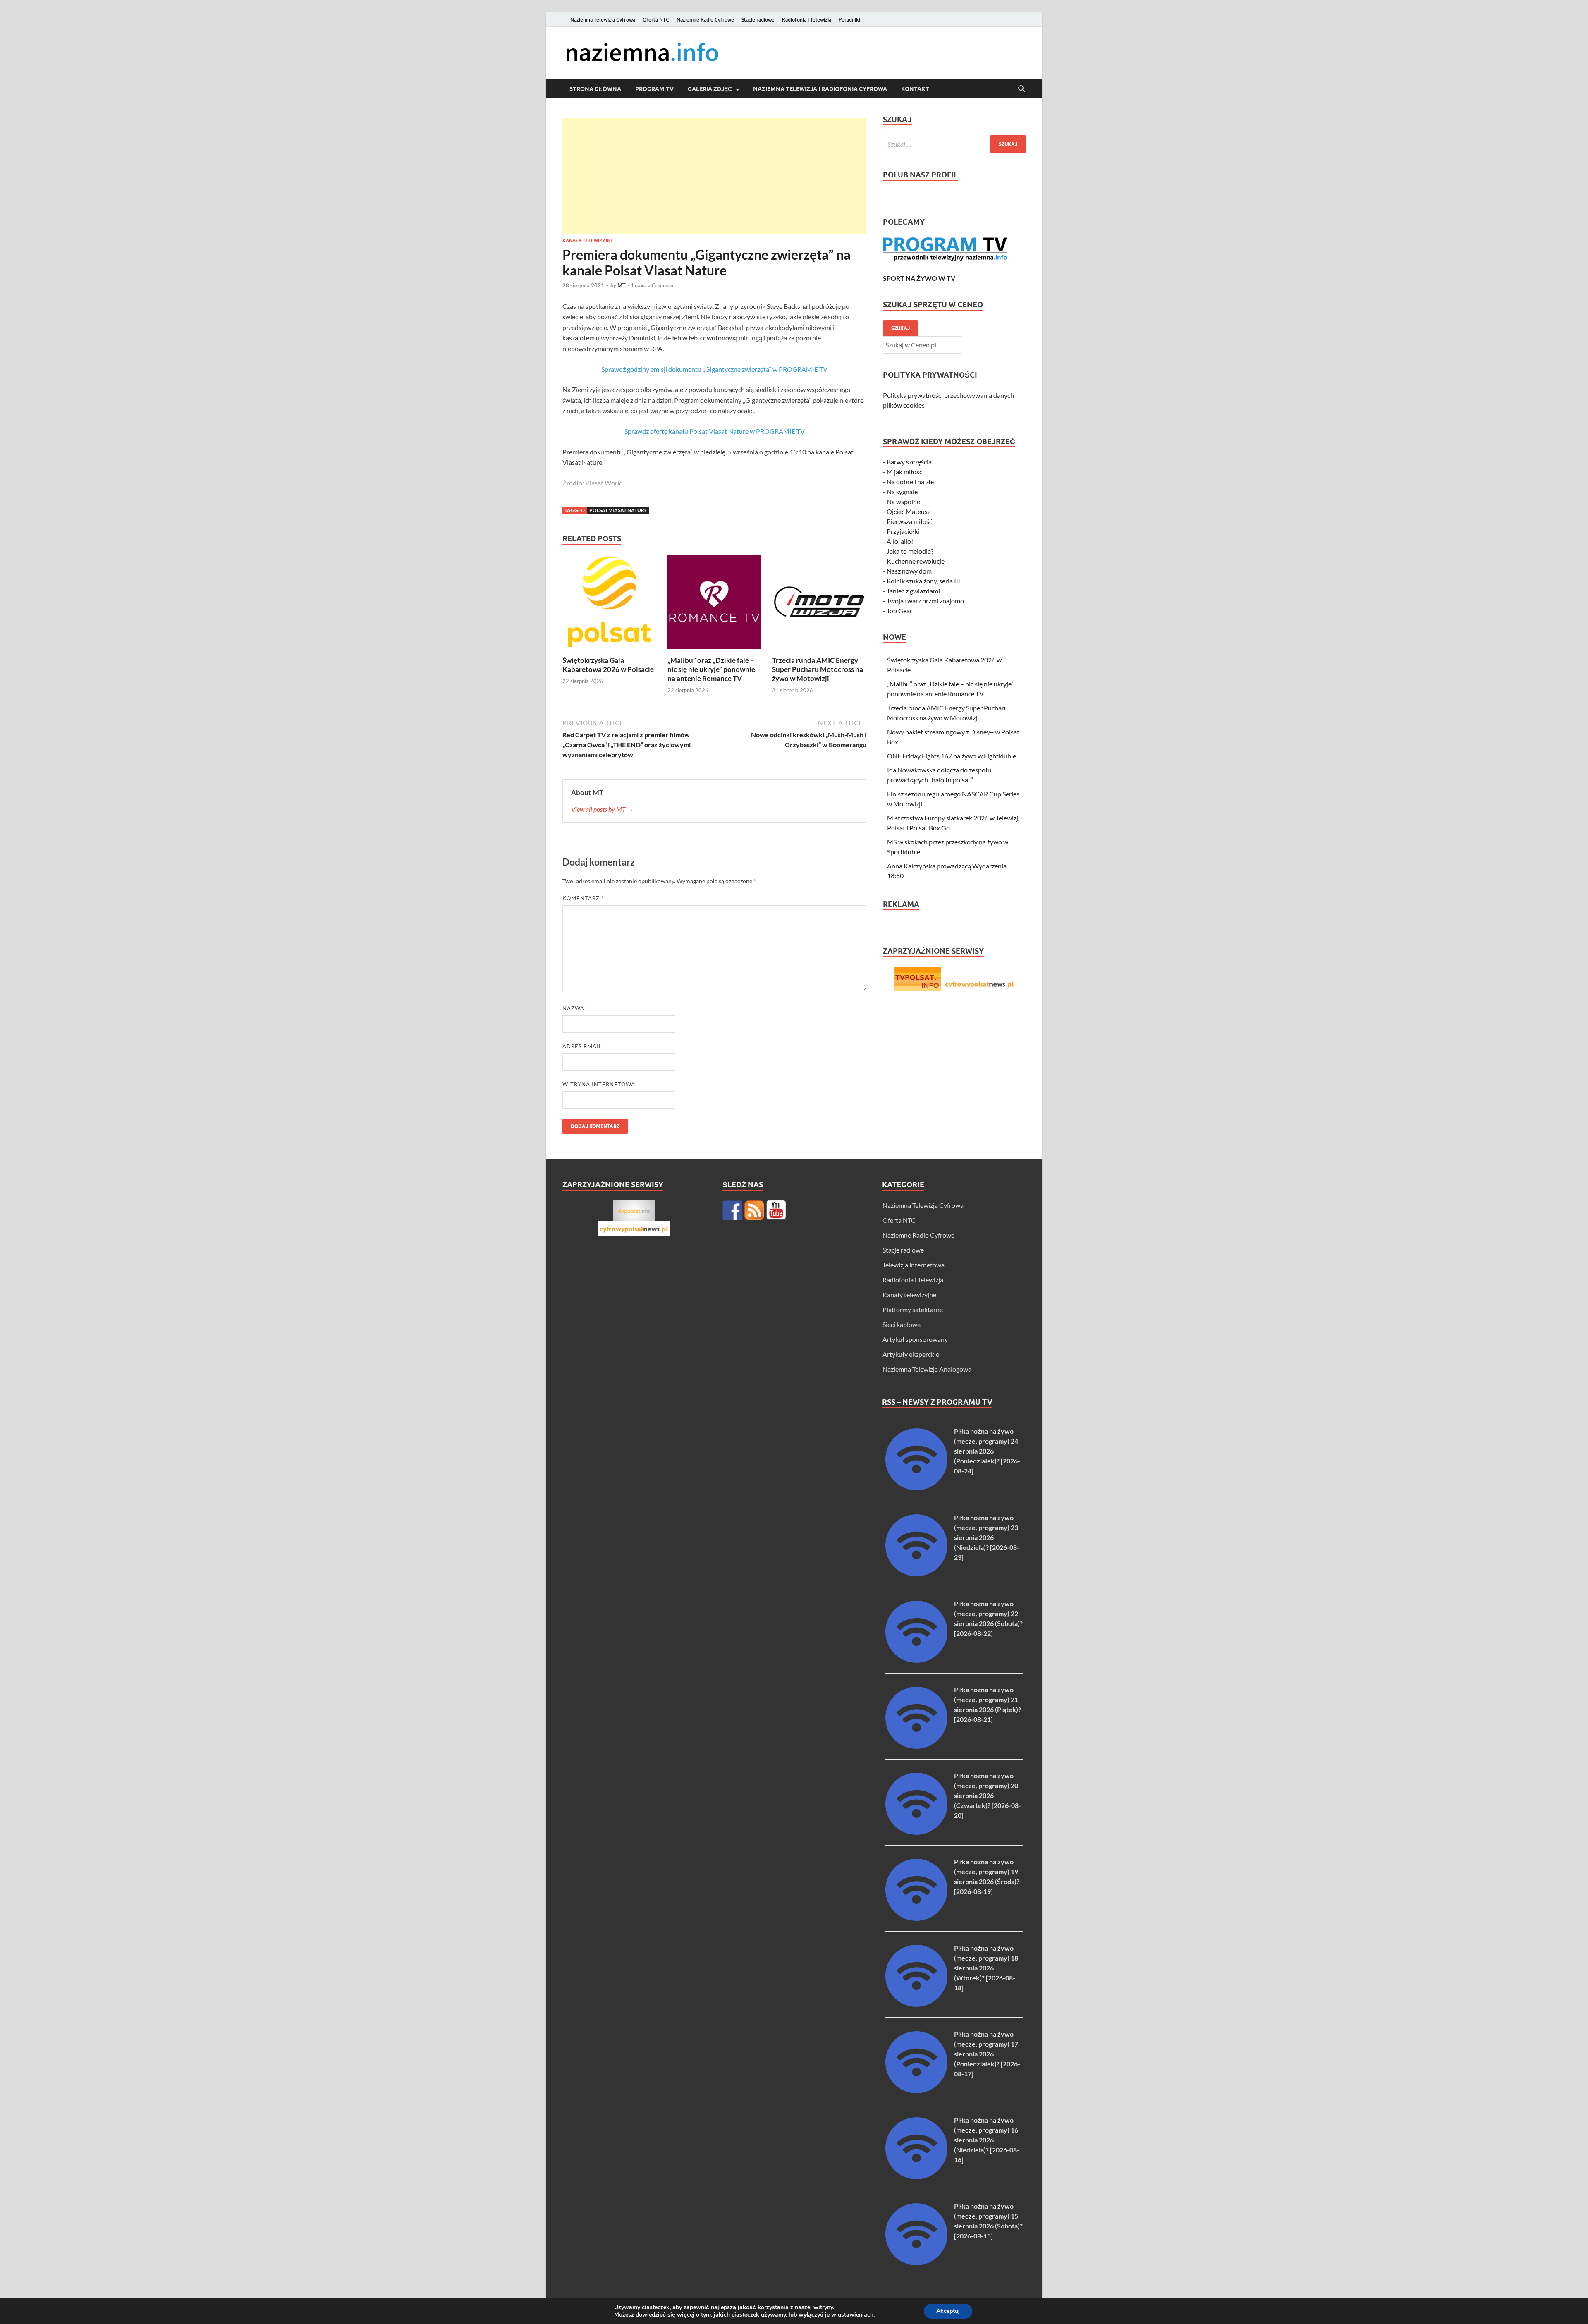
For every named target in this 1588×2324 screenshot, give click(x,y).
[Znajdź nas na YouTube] (776, 1210)
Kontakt (915, 89)
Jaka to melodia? (910, 551)
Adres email (584, 1046)
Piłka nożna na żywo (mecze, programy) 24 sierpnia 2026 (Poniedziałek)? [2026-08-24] (987, 1451)
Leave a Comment (654, 285)
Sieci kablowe (902, 1324)
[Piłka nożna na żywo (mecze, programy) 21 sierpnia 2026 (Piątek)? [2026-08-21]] (916, 1746)
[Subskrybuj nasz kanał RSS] (754, 1210)
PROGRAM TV (654, 89)
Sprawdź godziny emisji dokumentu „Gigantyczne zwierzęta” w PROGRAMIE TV (714, 369)
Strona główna (595, 89)
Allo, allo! (900, 541)
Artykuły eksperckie (911, 1354)
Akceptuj (948, 2311)
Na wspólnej (904, 501)
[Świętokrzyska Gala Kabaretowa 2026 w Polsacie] (610, 604)
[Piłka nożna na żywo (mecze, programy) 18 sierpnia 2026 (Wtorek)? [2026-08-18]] (916, 2004)
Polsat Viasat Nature (618, 510)
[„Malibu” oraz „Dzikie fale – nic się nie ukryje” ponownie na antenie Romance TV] (715, 604)
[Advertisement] (714, 176)
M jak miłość (904, 472)
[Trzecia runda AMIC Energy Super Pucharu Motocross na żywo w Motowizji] (819, 604)
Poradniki (849, 20)
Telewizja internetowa (914, 1265)
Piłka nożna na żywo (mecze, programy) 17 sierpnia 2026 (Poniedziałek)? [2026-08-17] (987, 2054)
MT (622, 285)
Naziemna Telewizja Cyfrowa (603, 20)
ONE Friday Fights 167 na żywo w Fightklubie (952, 756)
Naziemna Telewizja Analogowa (927, 1369)
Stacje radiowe (758, 20)
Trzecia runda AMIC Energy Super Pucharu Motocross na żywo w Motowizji (818, 669)
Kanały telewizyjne (588, 241)
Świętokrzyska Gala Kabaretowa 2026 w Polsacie (608, 665)
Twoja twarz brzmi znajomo (925, 601)
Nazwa (575, 1008)
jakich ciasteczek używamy (750, 2315)
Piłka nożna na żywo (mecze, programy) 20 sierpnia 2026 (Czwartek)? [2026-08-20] (988, 1795)
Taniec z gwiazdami (913, 591)
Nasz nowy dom (909, 571)
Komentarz (583, 898)
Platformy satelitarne (913, 1309)
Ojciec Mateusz (909, 511)
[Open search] (1021, 89)
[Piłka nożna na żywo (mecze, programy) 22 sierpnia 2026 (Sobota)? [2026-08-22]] (916, 1660)
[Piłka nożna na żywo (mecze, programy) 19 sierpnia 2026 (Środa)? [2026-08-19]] (916, 1918)
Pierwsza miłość (909, 521)
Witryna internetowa (599, 1084)
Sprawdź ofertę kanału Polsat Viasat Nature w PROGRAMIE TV (715, 431)
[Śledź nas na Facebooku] (732, 1210)
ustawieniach (856, 2315)
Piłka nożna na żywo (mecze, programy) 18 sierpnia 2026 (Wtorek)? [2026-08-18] (986, 1968)
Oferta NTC (656, 20)
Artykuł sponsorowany (915, 1339)
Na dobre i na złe (910, 482)
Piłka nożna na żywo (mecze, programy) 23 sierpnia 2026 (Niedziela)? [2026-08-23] (987, 1537)
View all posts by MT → (602, 809)
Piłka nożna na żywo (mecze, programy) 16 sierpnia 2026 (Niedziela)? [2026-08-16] (987, 2140)
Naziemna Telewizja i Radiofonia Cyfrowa (820, 89)
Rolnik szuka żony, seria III (923, 581)
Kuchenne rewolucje (916, 561)
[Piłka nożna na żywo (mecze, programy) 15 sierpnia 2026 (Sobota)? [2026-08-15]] (916, 2263)
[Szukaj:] (954, 144)
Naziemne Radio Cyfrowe (705, 20)
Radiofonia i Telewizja (807, 20)
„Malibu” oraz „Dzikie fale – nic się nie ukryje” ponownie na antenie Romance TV (711, 669)
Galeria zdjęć (710, 89)
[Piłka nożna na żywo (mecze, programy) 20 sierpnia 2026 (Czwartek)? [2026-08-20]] (916, 1832)
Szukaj (900, 328)
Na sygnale (902, 491)
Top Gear (899, 611)
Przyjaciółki (903, 531)
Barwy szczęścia (909, 462)
